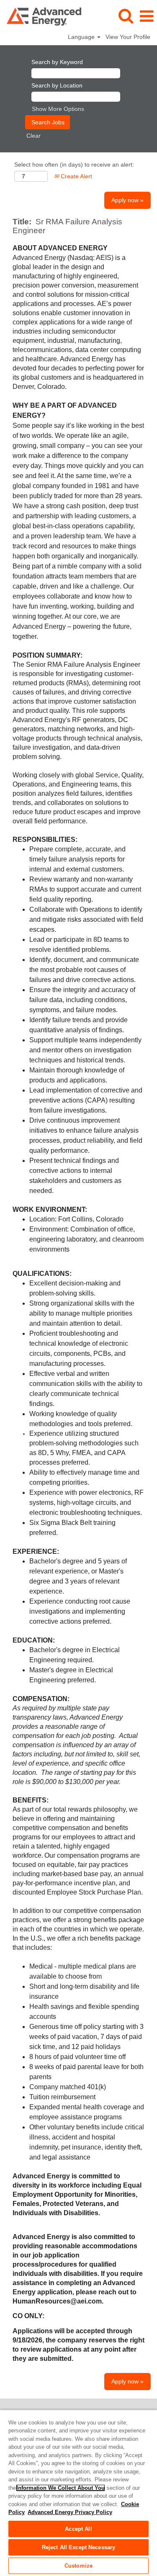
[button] (147, 16)
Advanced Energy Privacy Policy (70, 2512)
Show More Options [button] (58, 109)
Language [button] (82, 37)
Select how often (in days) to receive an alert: (74, 165)
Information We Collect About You (60, 2488)
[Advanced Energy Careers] (41, 16)
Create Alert (76, 176)
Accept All (78, 2529)
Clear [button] (33, 136)
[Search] (126, 16)
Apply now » (127, 200)
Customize (78, 2566)
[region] (78, 2493)
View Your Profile (128, 37)
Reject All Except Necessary (79, 2547)
